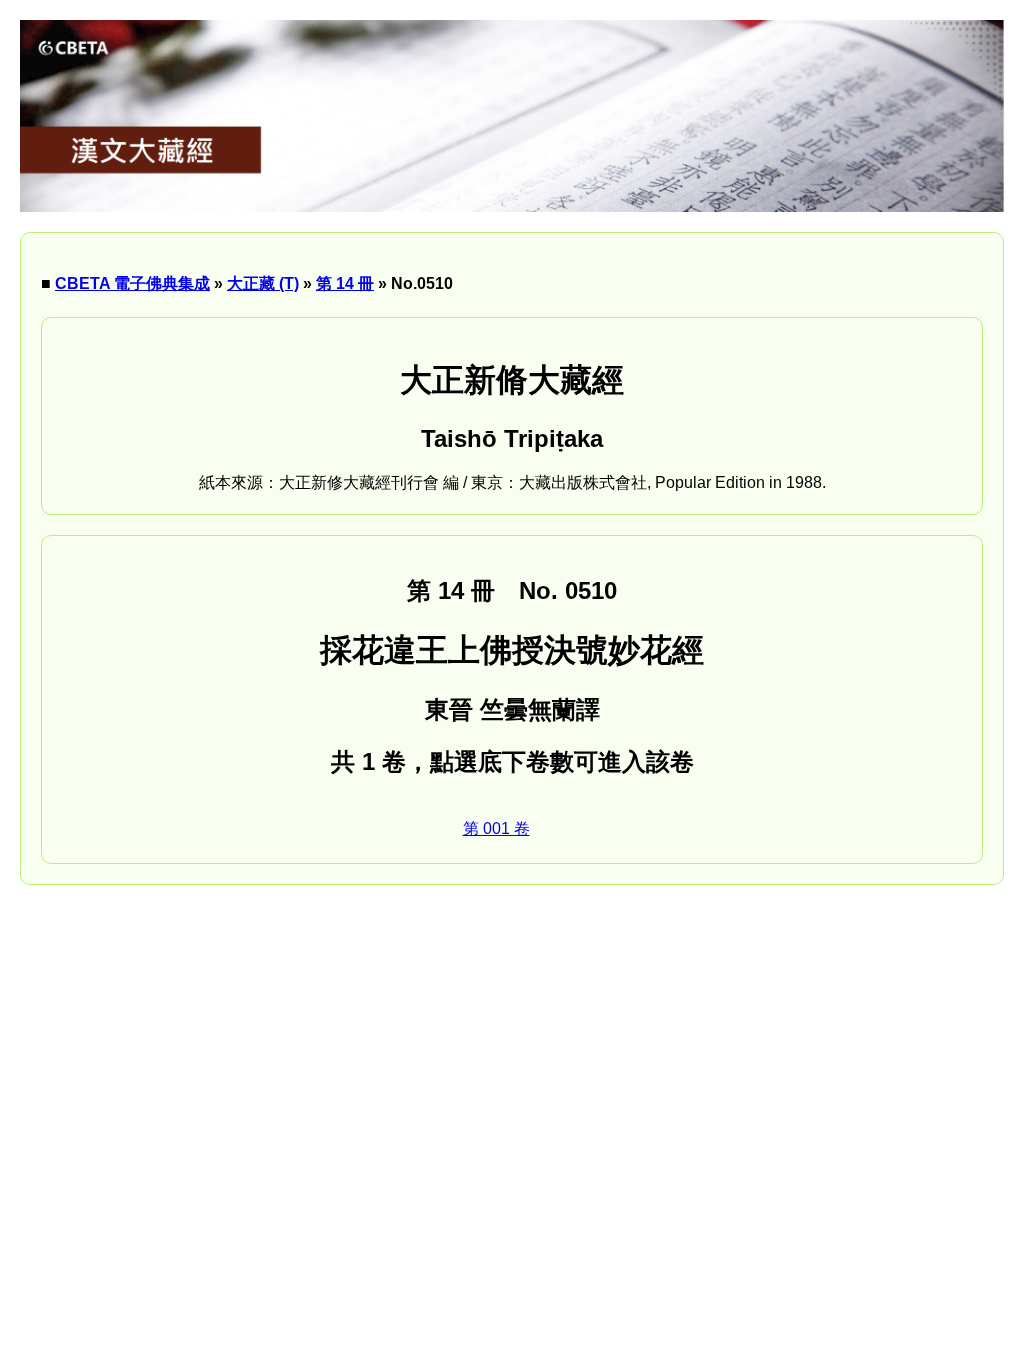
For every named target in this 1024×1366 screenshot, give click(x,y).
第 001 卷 (496, 828)
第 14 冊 (345, 283)
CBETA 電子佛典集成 (132, 283)
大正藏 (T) (263, 283)
